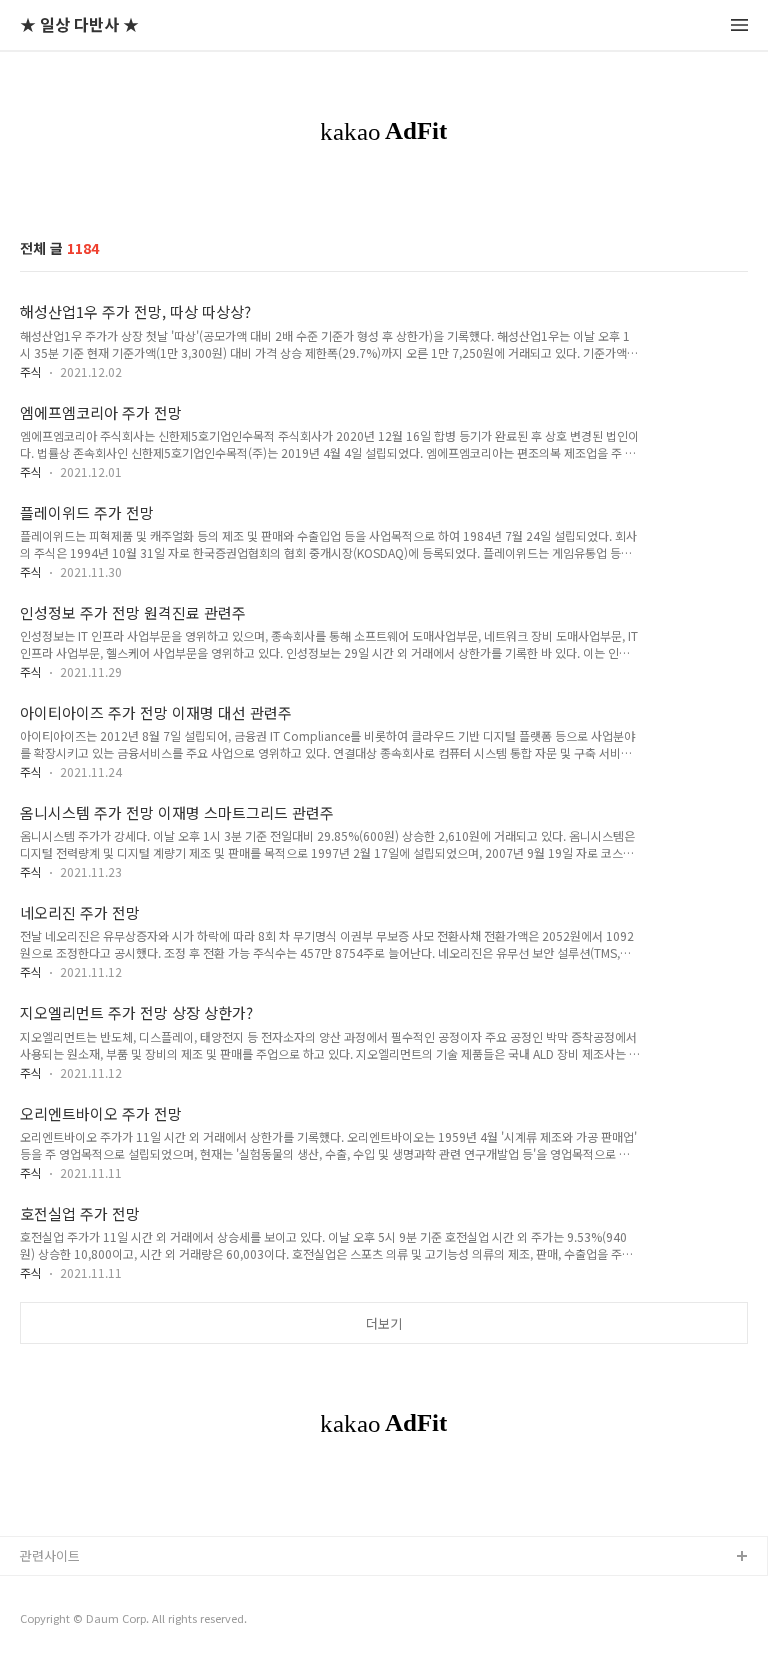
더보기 (384, 1323)
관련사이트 (50, 1555)
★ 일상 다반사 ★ (79, 25)
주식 (31, 371)
